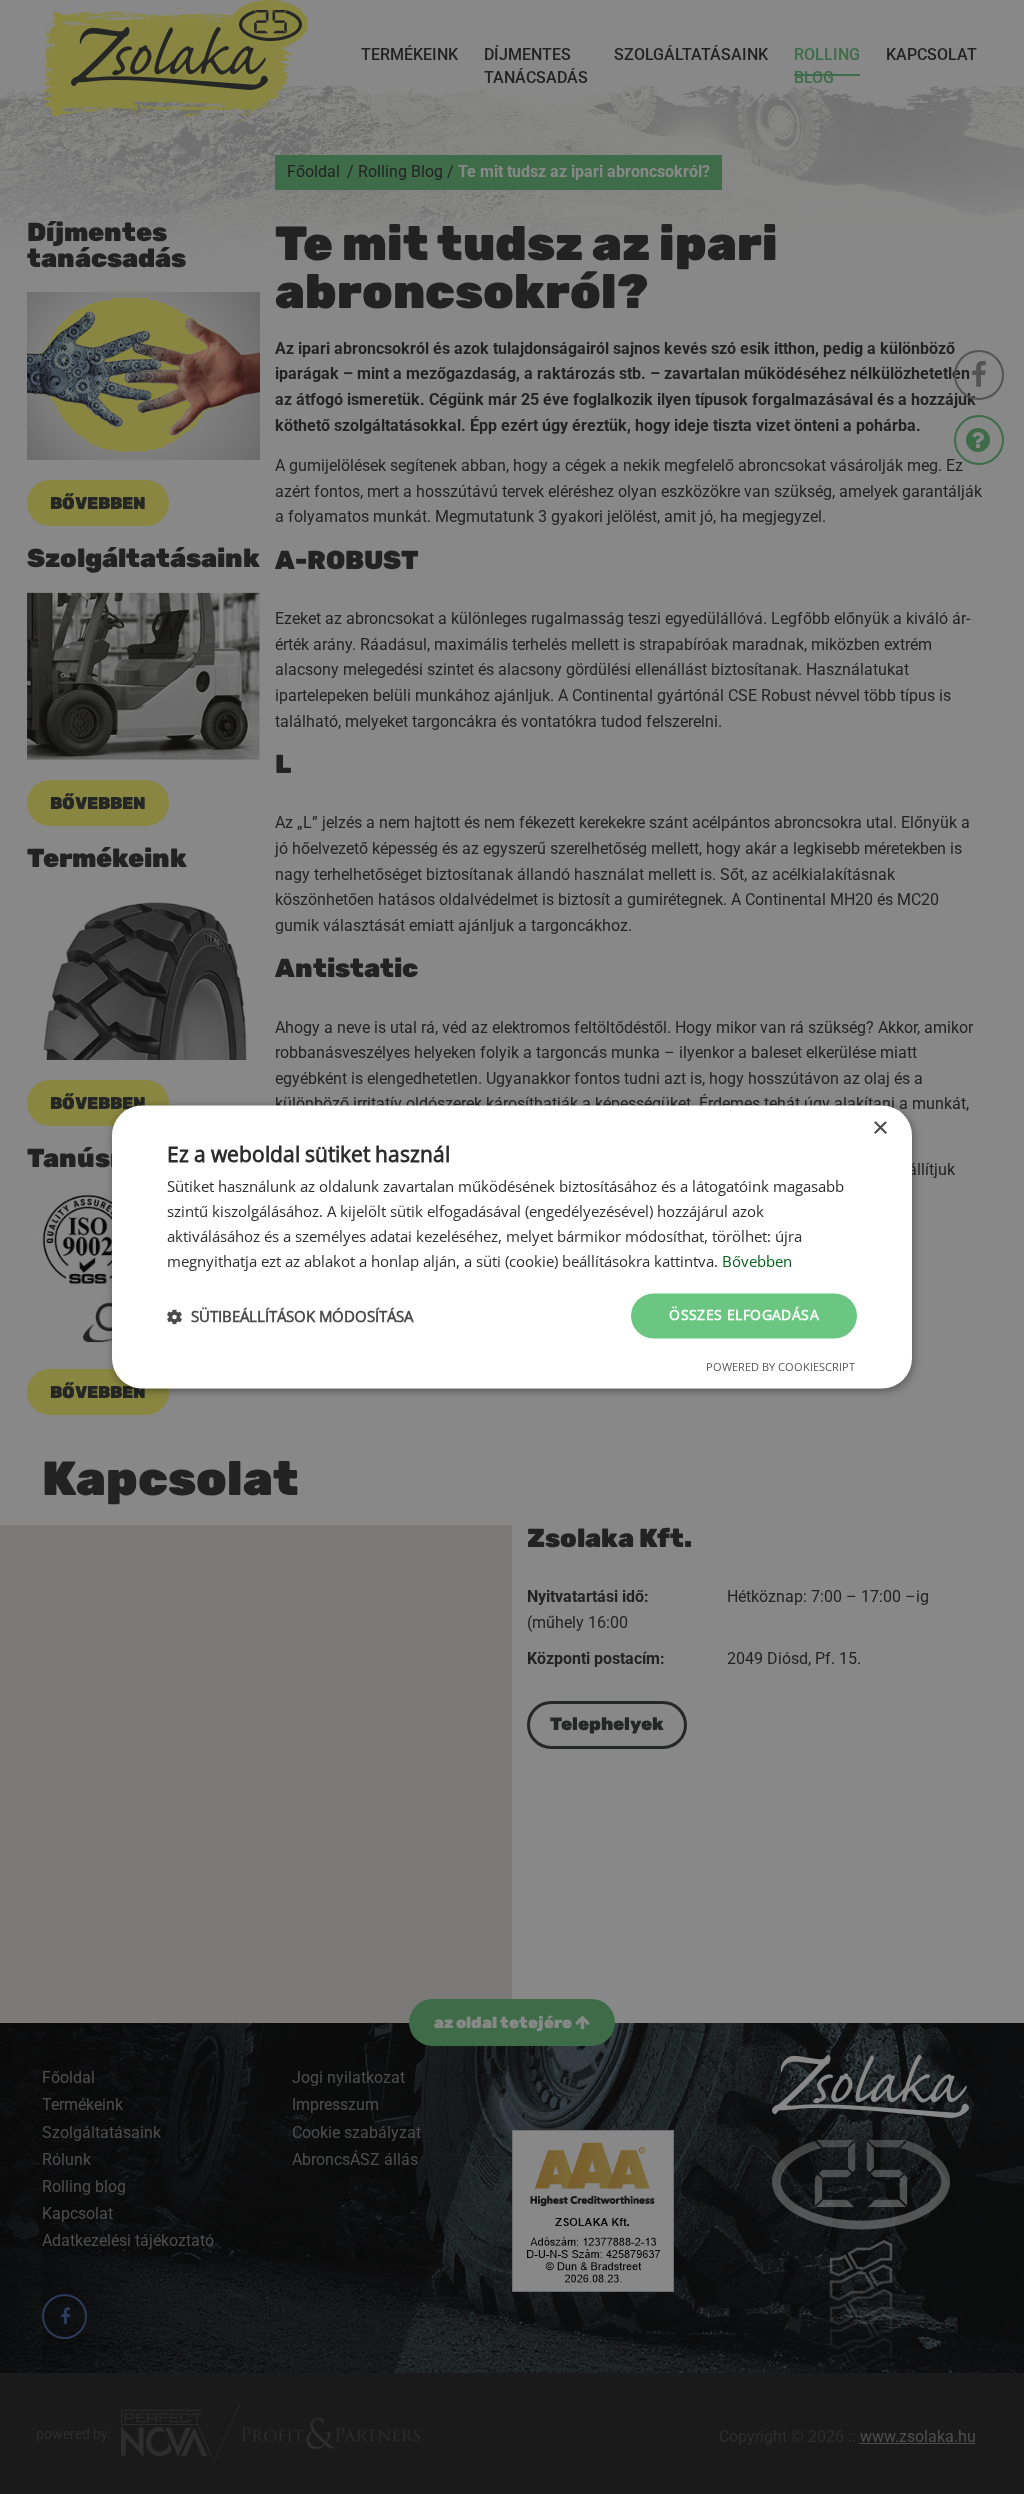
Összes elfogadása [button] (744, 1315)
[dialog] (512, 1246)
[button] (290, 1316)
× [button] (879, 1128)
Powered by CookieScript (780, 1367)
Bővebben (757, 1261)
